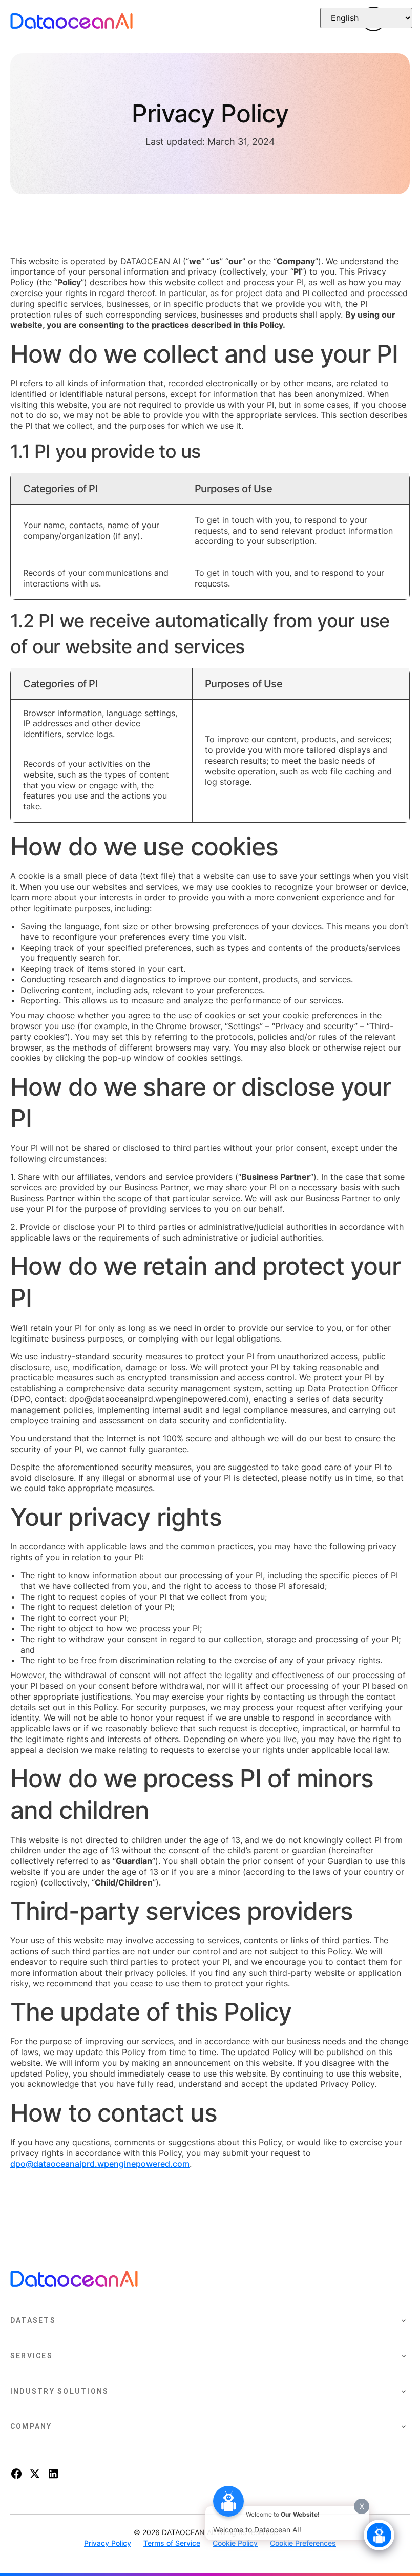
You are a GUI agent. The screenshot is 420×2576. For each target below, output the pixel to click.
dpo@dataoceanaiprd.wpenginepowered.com (100, 2164)
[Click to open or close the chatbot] (379, 2535)
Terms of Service (172, 2543)
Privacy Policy (108, 2543)
